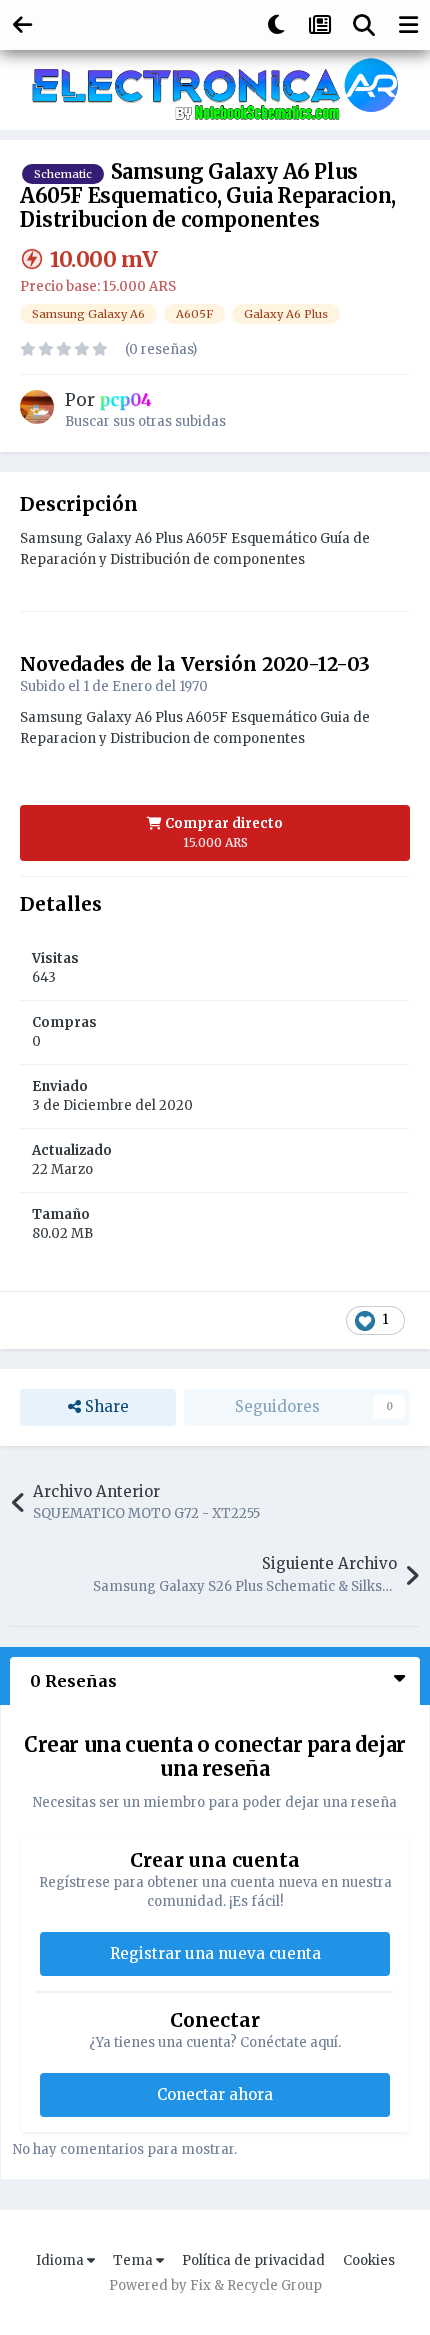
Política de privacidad (253, 2260)
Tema (134, 2260)
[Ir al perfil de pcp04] (37, 407)
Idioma (61, 2260)
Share (105, 1406)
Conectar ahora (215, 2094)
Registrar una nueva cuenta (215, 1953)
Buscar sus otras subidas (145, 421)
